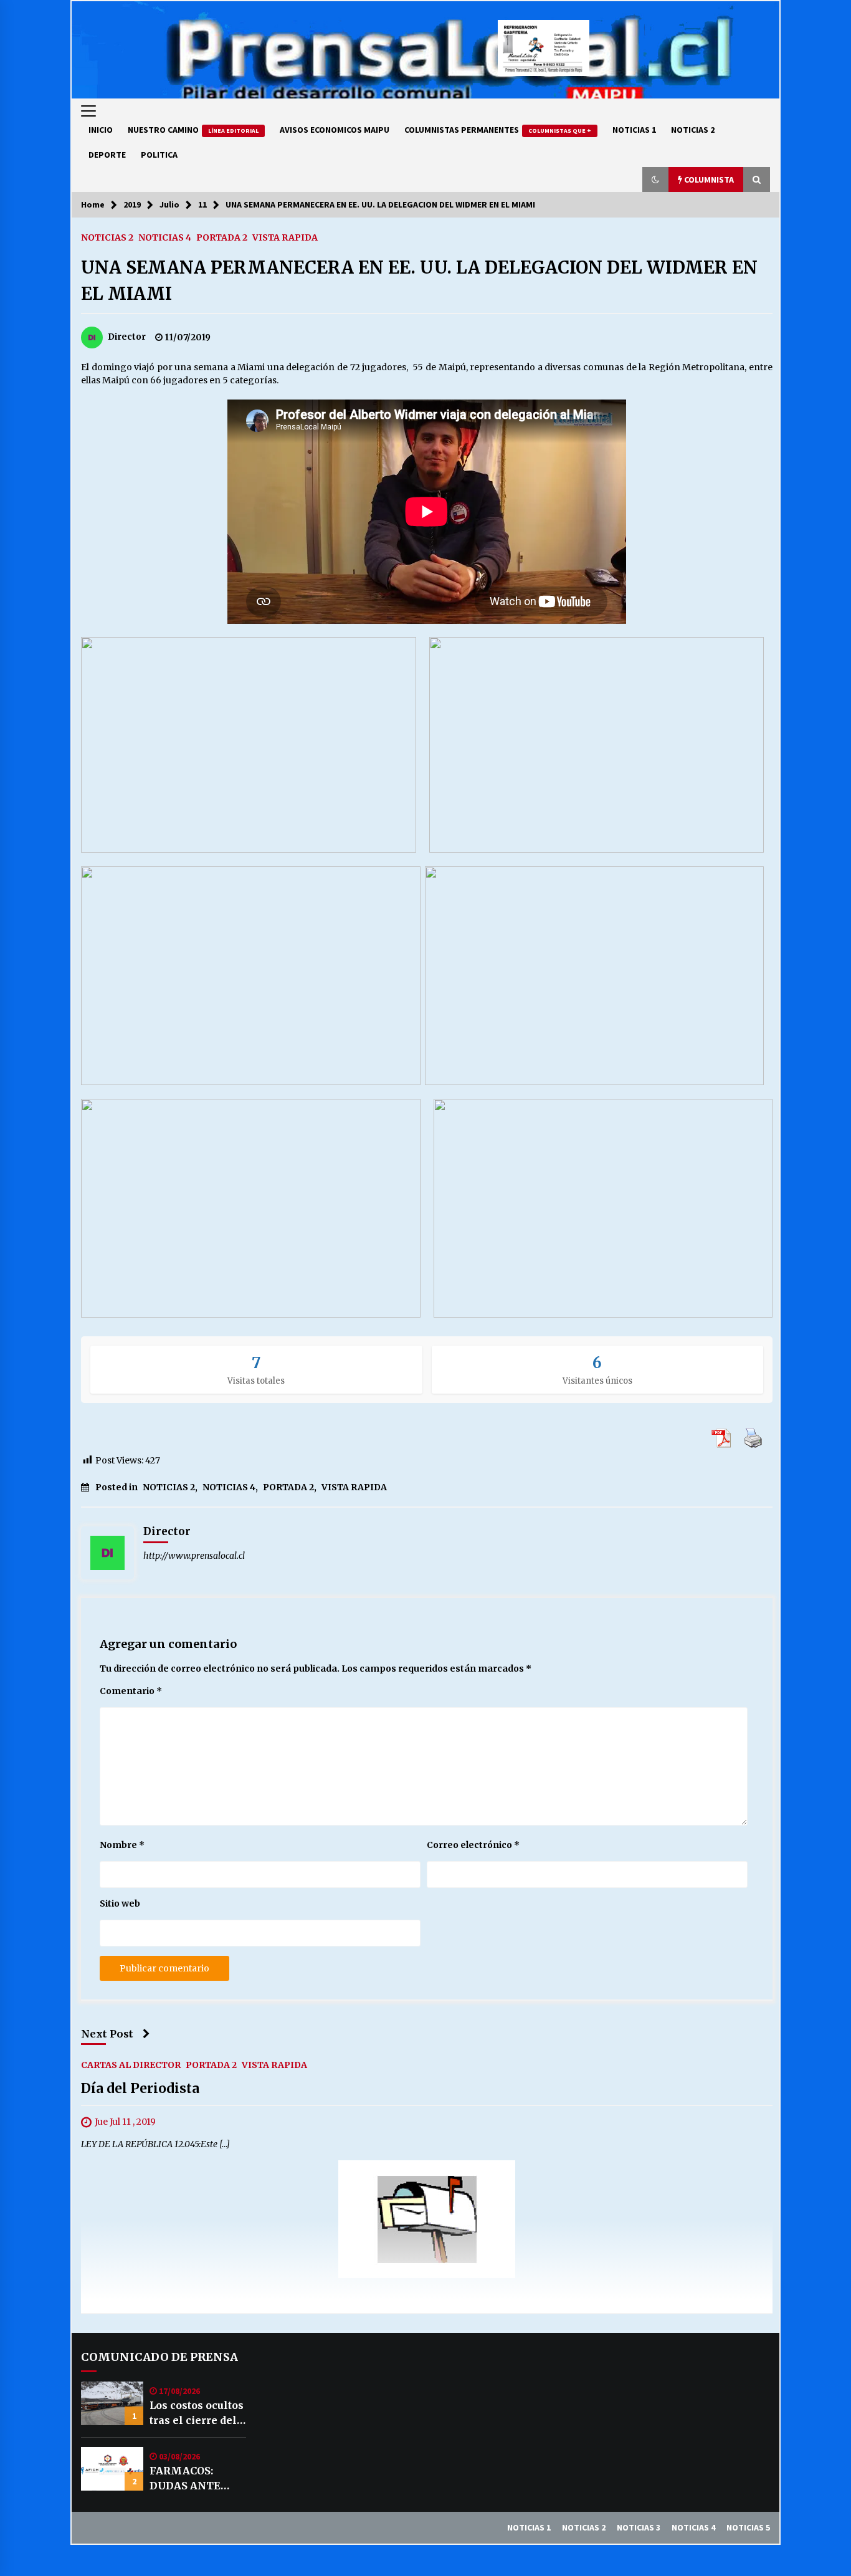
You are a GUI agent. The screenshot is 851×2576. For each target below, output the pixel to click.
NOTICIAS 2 (693, 130)
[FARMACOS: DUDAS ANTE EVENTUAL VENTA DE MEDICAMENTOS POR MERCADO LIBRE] (112, 2469)
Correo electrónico (473, 1845)
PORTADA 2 (222, 237)
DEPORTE (107, 155)
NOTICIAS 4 (165, 237)
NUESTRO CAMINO (193, 130)
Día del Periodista (140, 2088)
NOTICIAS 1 (634, 130)
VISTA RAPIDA (285, 237)
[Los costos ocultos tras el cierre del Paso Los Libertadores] (112, 2403)
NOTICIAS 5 (748, 2527)
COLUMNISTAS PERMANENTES (498, 130)
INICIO (101, 130)
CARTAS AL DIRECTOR (131, 2064)
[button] (655, 180)
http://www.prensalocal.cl (194, 1556)
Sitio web (120, 1903)
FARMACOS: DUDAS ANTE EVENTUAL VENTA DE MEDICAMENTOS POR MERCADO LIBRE (196, 2479)
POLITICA (159, 155)
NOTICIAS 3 (639, 2527)
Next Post (107, 2034)
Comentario (131, 1691)
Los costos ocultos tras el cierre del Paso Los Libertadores (197, 2413)
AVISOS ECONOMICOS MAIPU (335, 130)
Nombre (122, 1845)
